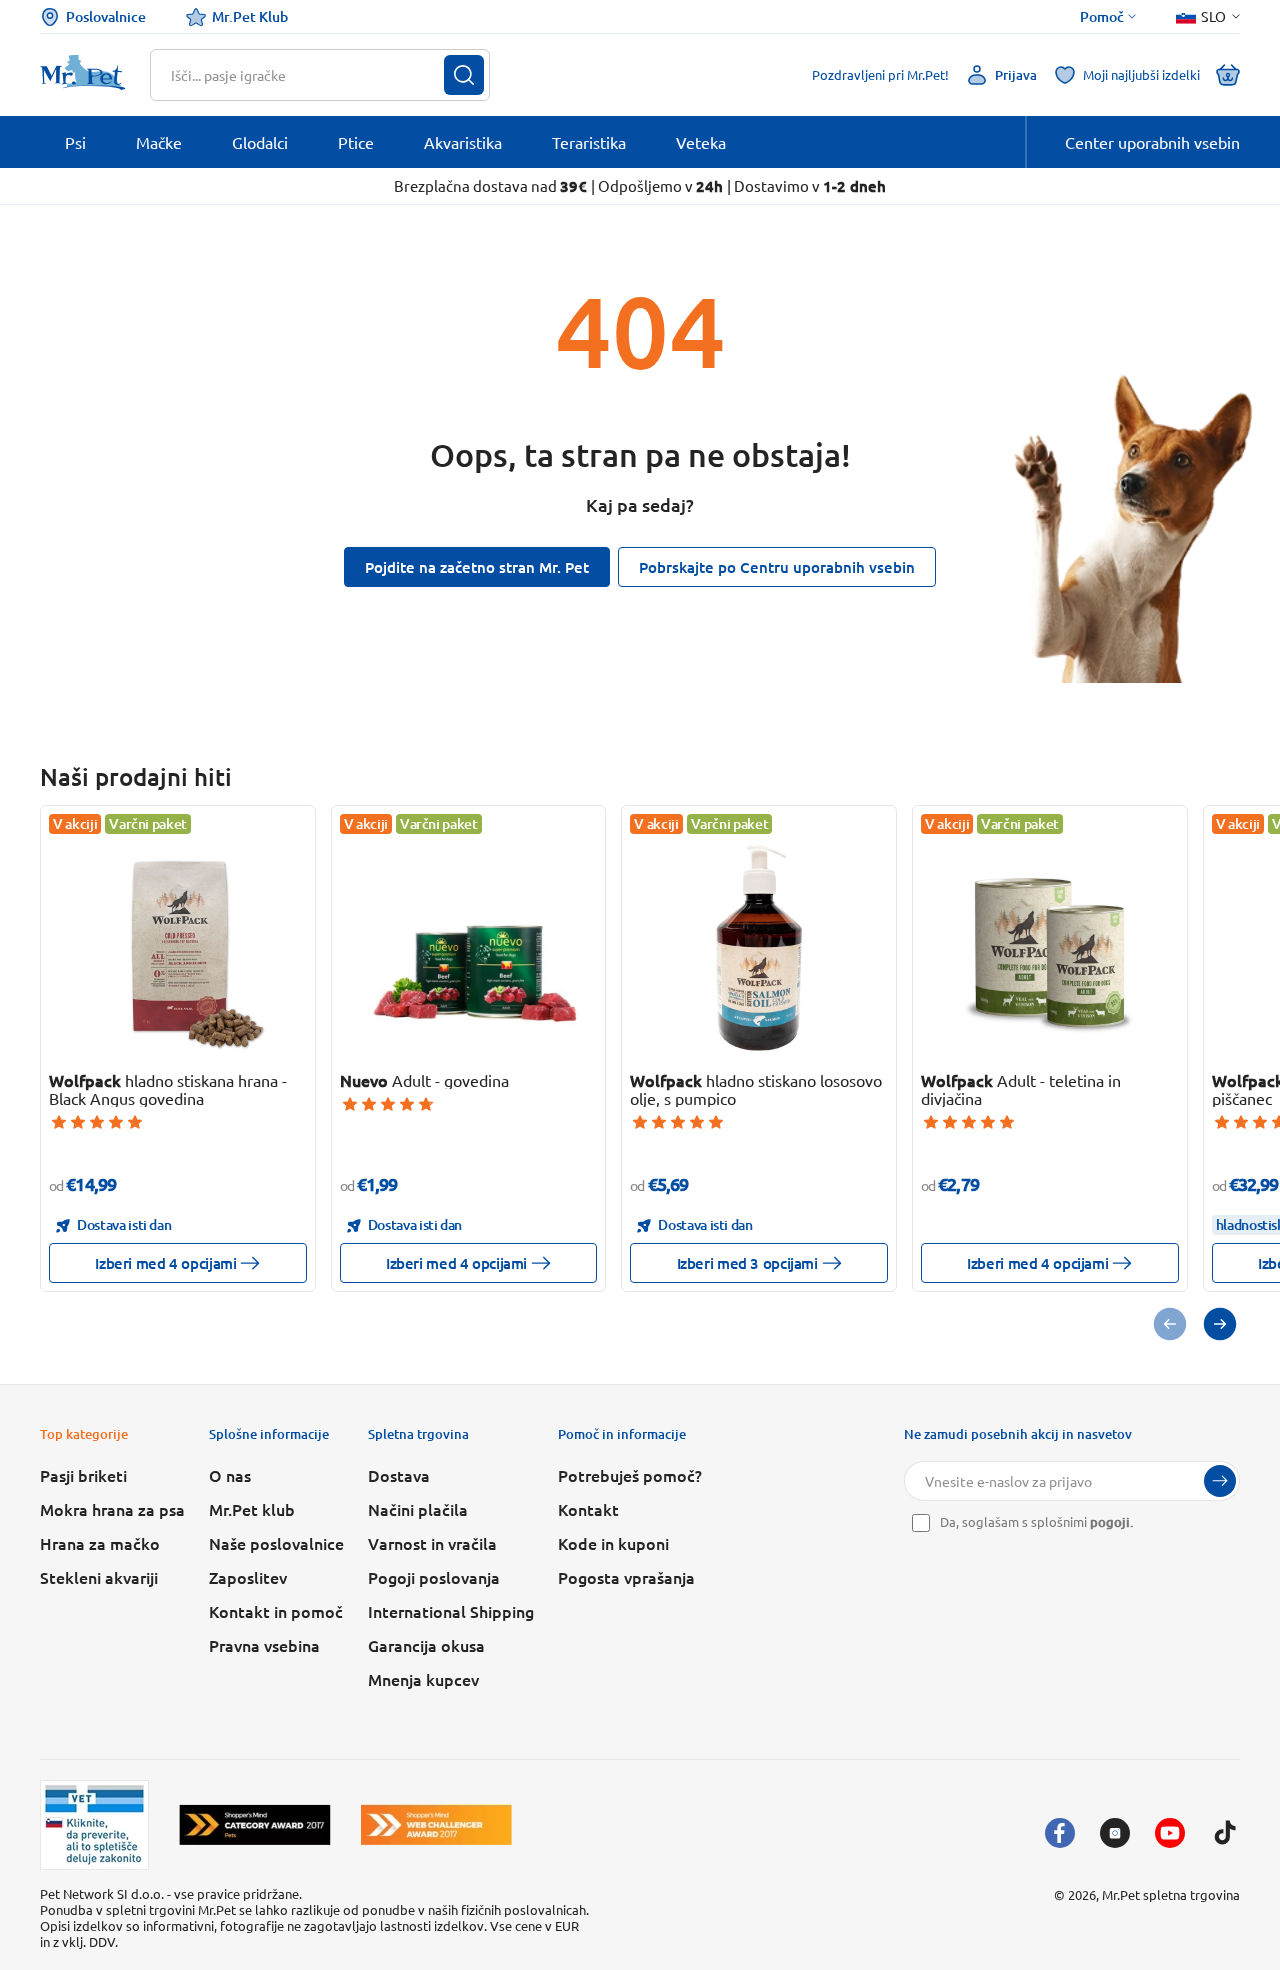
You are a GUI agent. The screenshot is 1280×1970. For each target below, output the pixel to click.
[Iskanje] (464, 75)
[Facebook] (1060, 1833)
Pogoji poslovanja (434, 1577)
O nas (230, 1475)
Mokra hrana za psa (112, 1509)
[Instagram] (1115, 1833)
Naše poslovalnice (276, 1543)
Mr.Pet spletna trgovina (1171, 1894)
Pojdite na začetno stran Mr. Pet (477, 567)
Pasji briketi (83, 1475)
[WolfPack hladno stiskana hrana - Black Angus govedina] (178, 947)
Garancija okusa (426, 1645)
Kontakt (588, 1509)
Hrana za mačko (100, 1543)
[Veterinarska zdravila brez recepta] (94, 1825)
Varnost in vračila (432, 1543)
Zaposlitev (248, 1577)
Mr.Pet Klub (250, 16)
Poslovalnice (106, 16)
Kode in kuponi (613, 1543)
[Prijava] (1220, 1481)
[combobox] (307, 75)
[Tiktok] (1225, 1833)
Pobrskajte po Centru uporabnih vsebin (777, 567)
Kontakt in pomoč (276, 1611)
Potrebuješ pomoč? (630, 1475)
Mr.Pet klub (252, 1509)
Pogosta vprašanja (626, 1577)
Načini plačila (418, 1509)
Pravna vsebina (264, 1645)
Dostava (399, 1475)
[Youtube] (1170, 1833)
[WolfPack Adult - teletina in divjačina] (1050, 947)
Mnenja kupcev (423, 1679)
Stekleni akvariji (99, 1577)
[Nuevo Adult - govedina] (468, 947)
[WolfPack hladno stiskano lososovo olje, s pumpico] (759, 947)
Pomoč (1102, 17)
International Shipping (451, 1611)
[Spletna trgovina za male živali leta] (255, 1824)
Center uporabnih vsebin (1152, 142)
